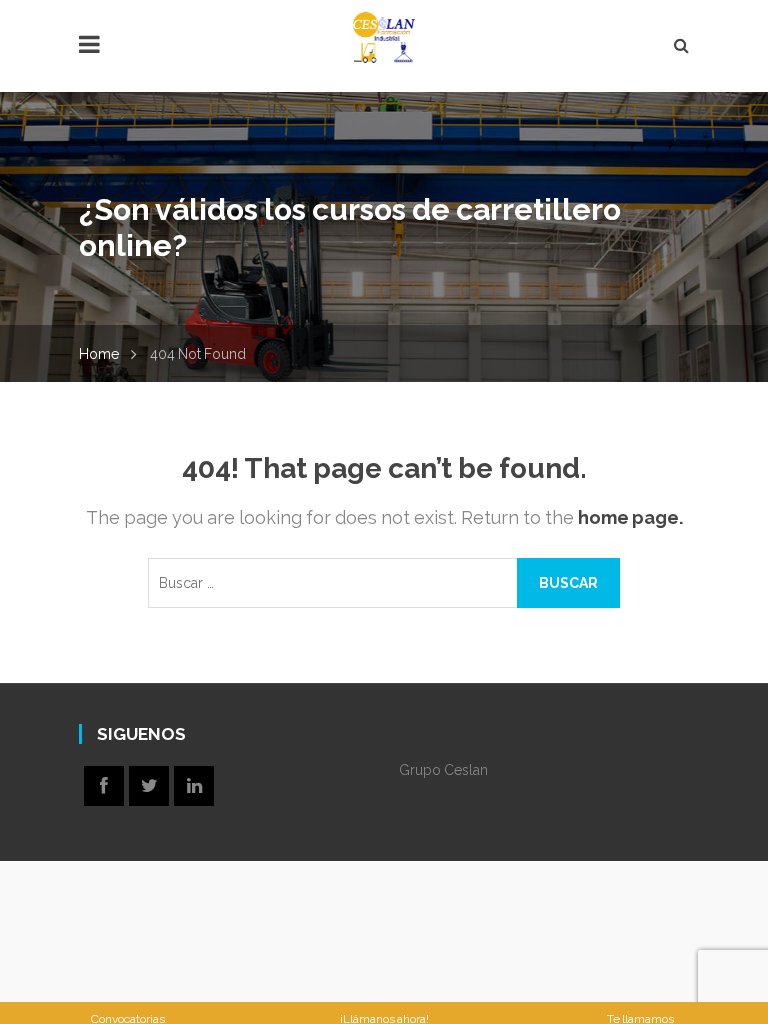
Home (99, 354)
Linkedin (194, 786)
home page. (630, 517)
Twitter (149, 786)
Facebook (104, 786)
